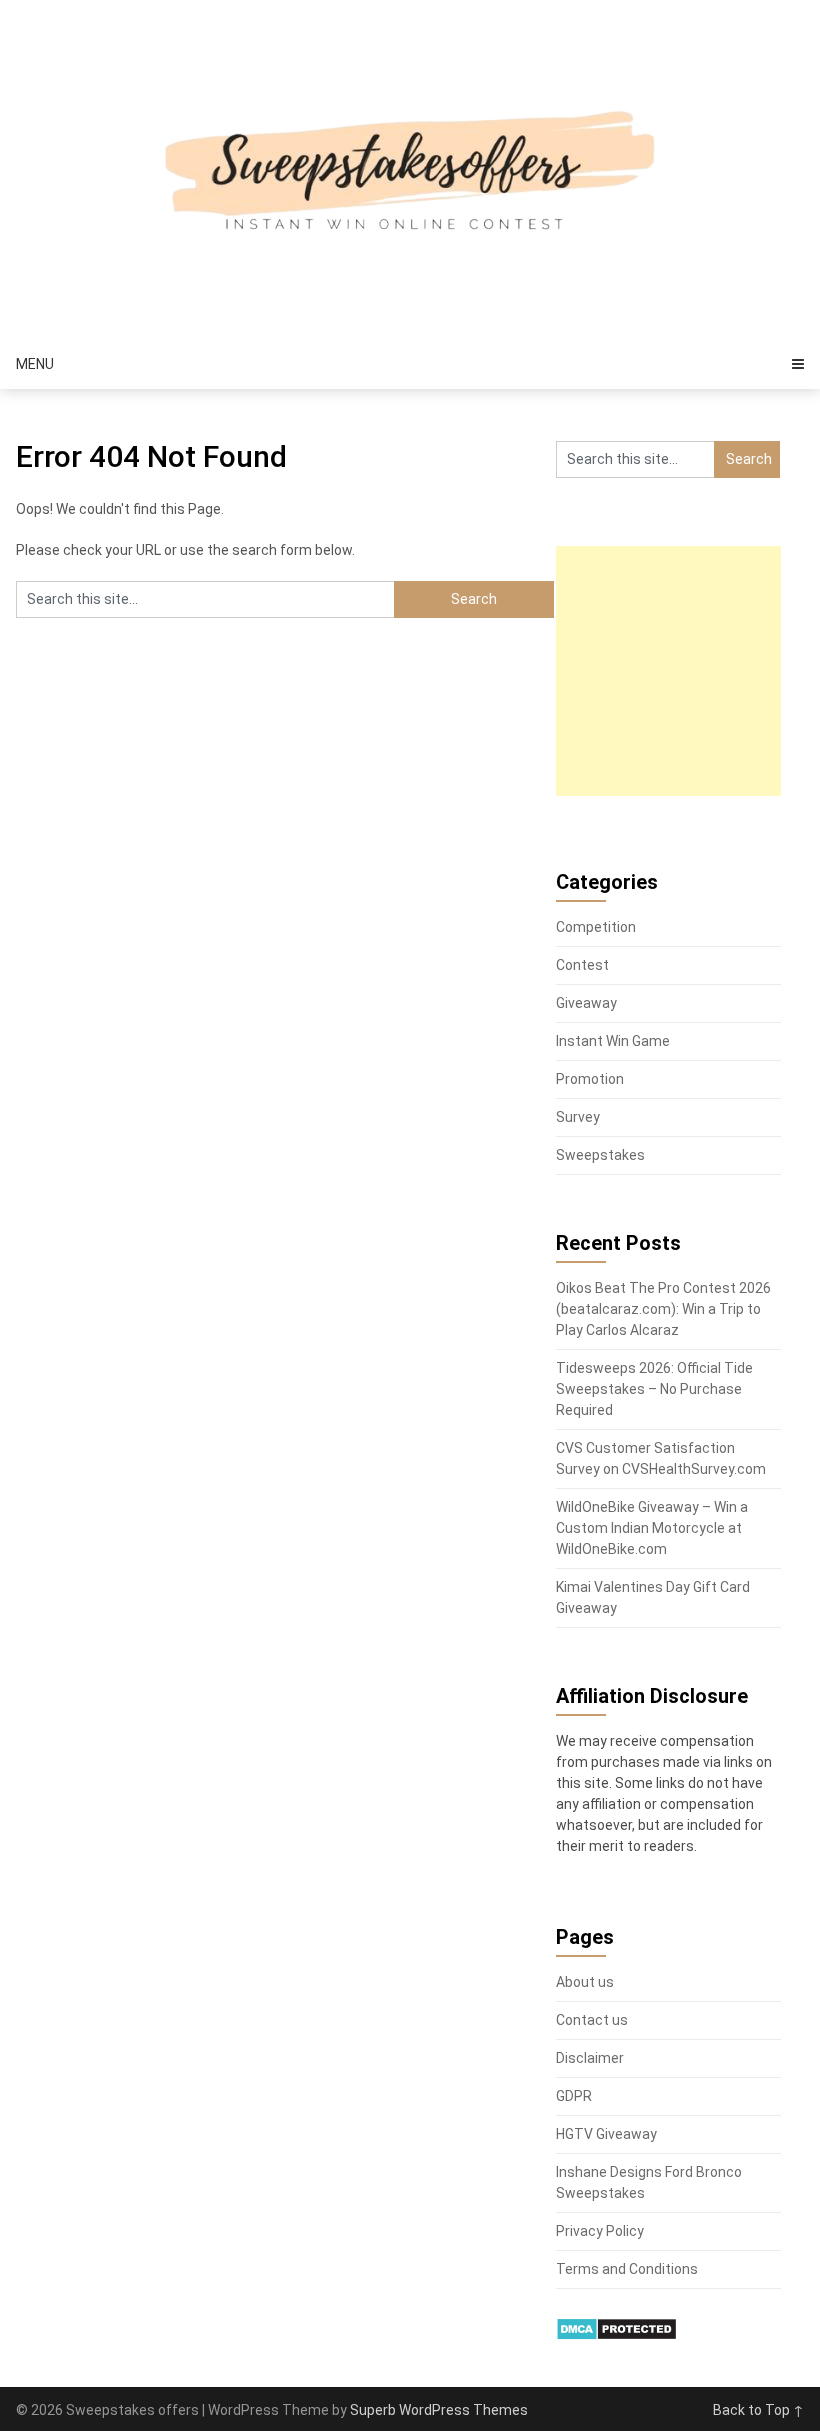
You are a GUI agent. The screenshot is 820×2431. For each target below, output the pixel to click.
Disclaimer (590, 2058)
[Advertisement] (687, 671)
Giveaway (586, 1003)
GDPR (574, 2096)
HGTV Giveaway (606, 2134)
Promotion (590, 1079)
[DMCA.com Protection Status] (616, 2336)
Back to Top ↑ (758, 2410)
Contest (582, 965)
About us (585, 1982)
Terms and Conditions (627, 2269)
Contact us (592, 2020)
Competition (596, 927)
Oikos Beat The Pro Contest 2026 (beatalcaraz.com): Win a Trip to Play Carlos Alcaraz (663, 1309)
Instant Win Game (613, 1041)
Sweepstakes (600, 1155)
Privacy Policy (600, 2231)
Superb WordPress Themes (439, 2410)
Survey (578, 1117)
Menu (35, 364)
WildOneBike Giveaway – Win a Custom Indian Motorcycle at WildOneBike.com (652, 1528)
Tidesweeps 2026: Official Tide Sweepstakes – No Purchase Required (654, 1389)
